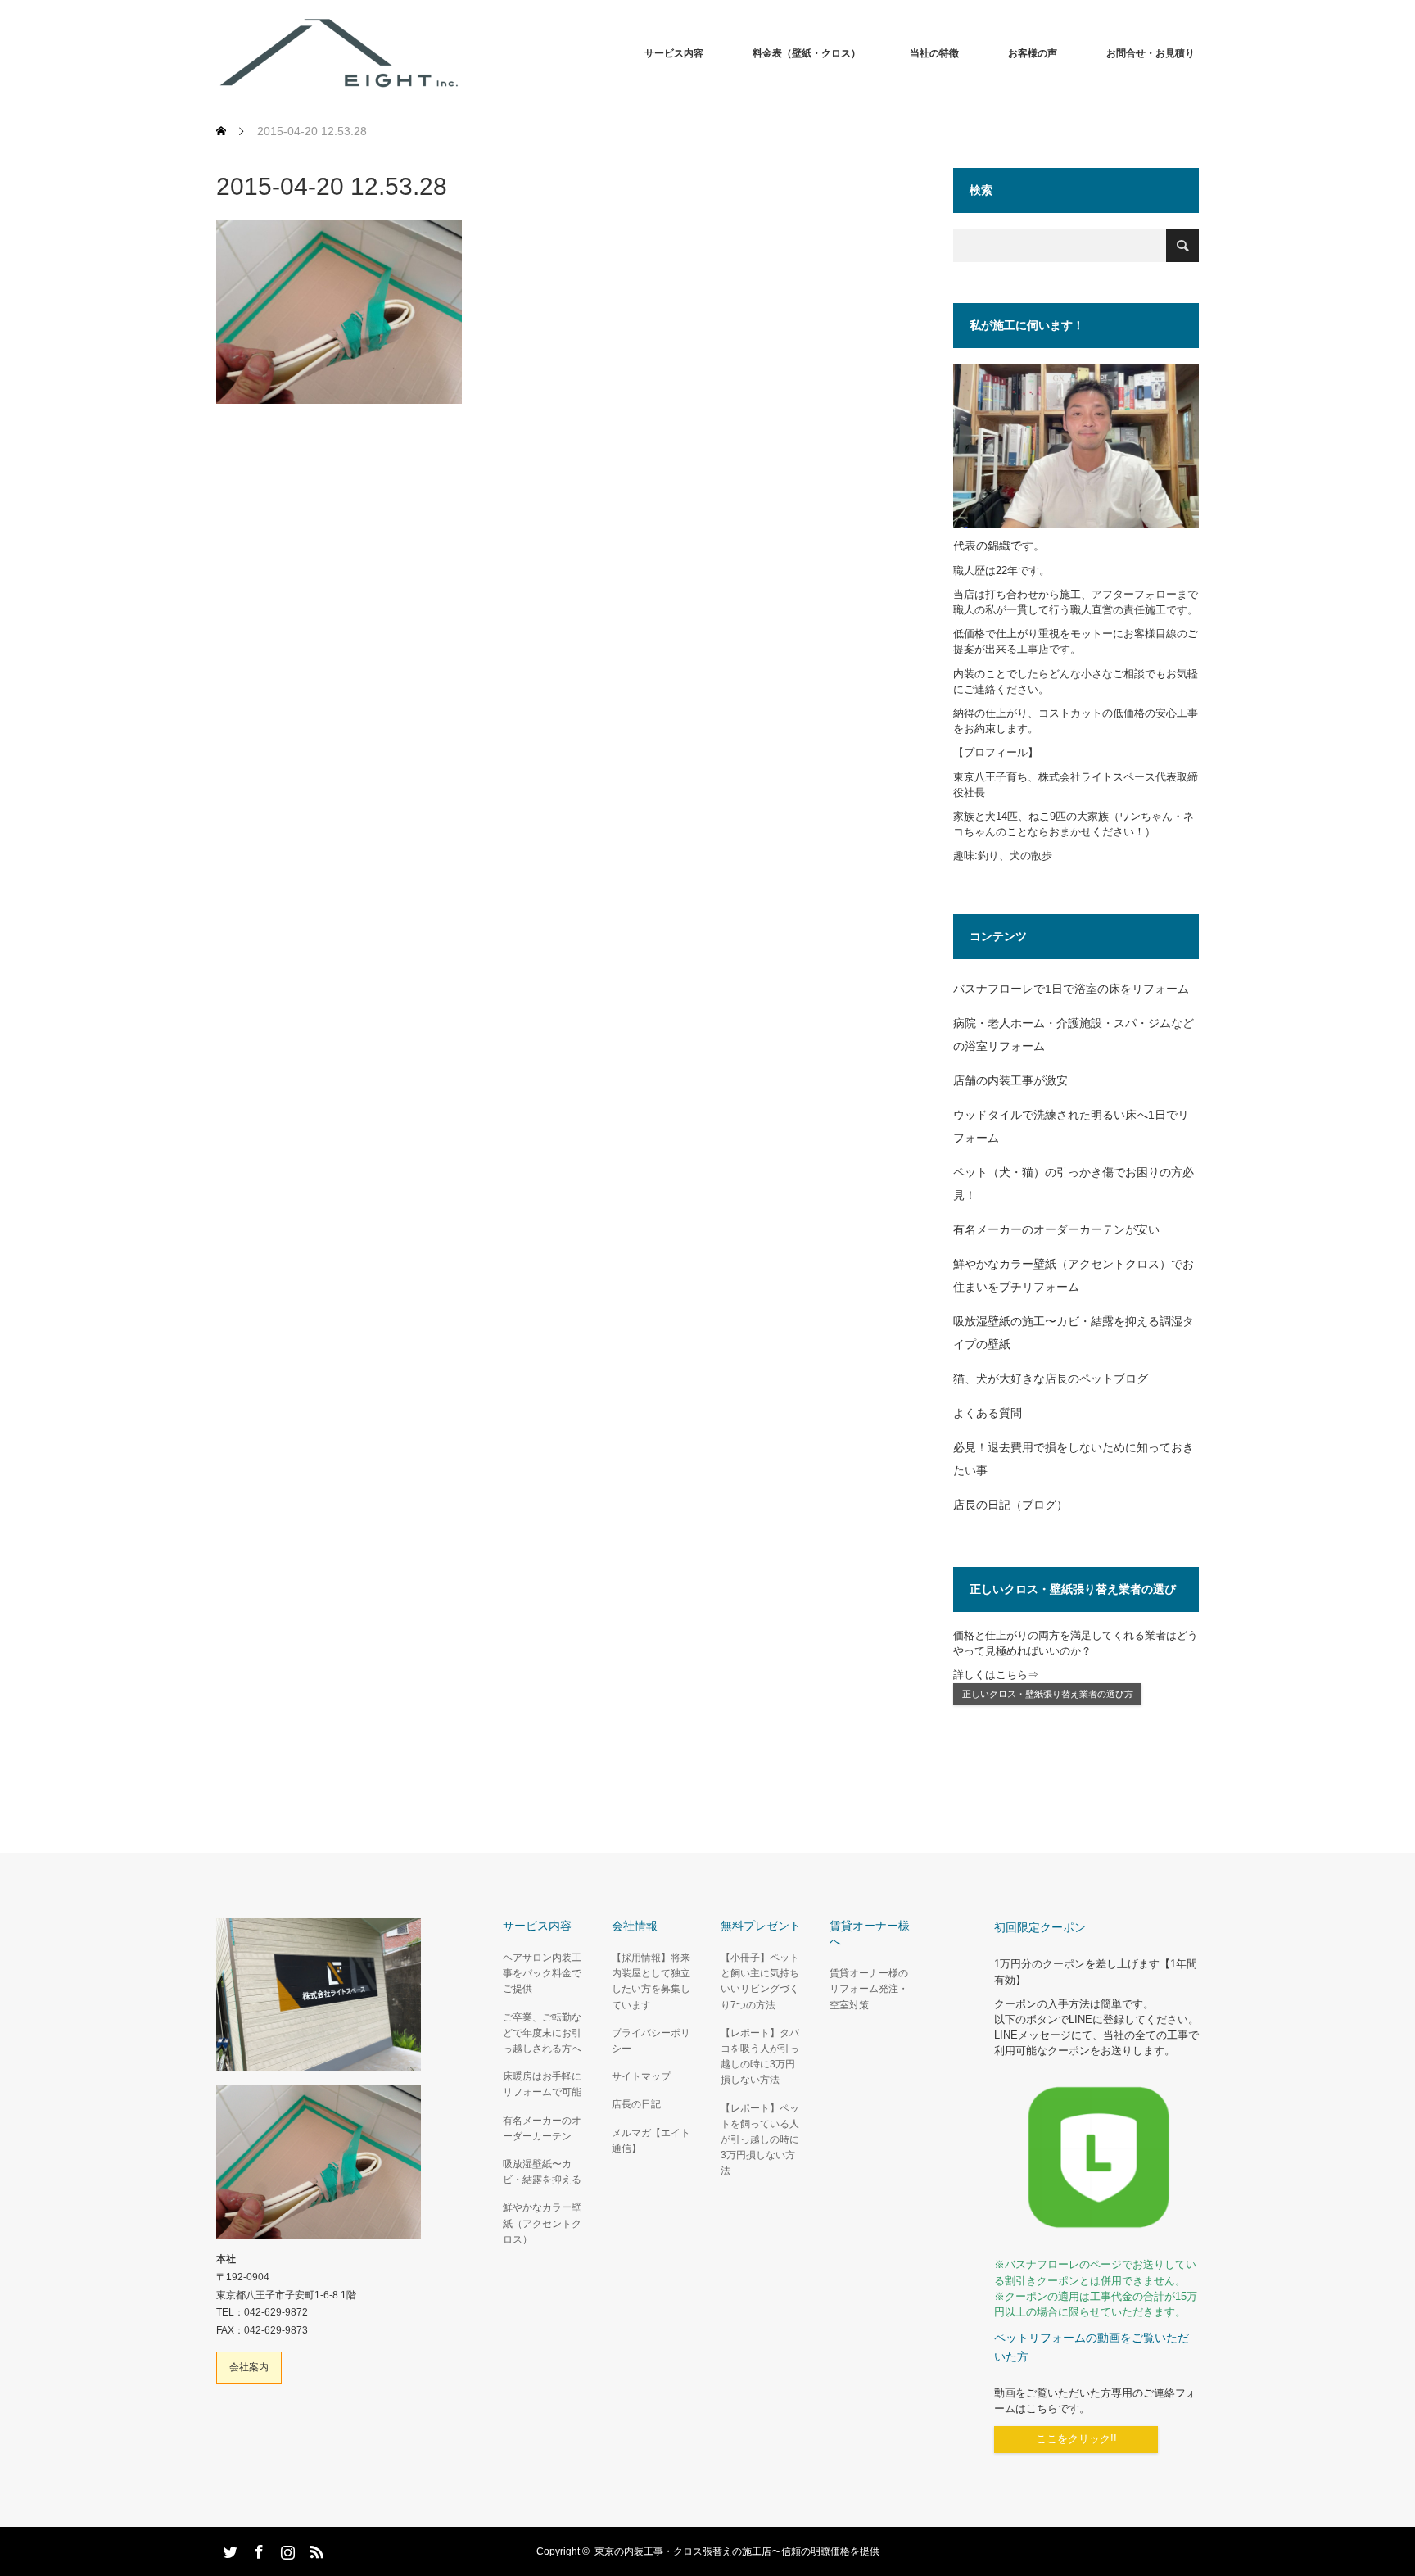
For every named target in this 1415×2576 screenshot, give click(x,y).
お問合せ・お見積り (1151, 53)
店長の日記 (636, 2104)
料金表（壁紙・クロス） (807, 53)
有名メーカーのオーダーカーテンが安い (1056, 1229)
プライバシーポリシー (651, 2041)
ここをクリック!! (1076, 2439)
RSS (314, 2549)
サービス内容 (674, 53)
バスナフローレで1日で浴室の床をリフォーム (1071, 989)
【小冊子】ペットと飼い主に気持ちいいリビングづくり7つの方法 (760, 1981)
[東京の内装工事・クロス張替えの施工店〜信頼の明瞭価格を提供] (462, 53)
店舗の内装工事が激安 (1010, 1080)
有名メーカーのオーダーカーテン (542, 2128)
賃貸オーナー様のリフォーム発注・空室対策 (869, 1989)
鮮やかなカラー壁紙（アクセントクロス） (542, 2223)
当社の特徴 (934, 53)
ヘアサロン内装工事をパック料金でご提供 (542, 1973)
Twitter (228, 2549)
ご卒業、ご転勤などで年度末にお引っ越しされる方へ (542, 2033)
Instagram (286, 2549)
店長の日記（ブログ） (1010, 1505)
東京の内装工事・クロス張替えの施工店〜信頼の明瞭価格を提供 (737, 2551)
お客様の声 (1033, 53)
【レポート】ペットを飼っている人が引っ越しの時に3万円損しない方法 (760, 2140)
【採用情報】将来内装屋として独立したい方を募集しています (651, 1981)
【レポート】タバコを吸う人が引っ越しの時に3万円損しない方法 (760, 2057)
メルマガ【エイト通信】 (651, 2141)
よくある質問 (988, 1413)
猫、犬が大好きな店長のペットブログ (1051, 1379)
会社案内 (249, 2367)
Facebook (257, 2549)
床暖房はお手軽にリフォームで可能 (542, 2084)
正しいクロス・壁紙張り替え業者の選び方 (1048, 1694)
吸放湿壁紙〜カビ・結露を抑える (542, 2172)
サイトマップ (641, 2076)
